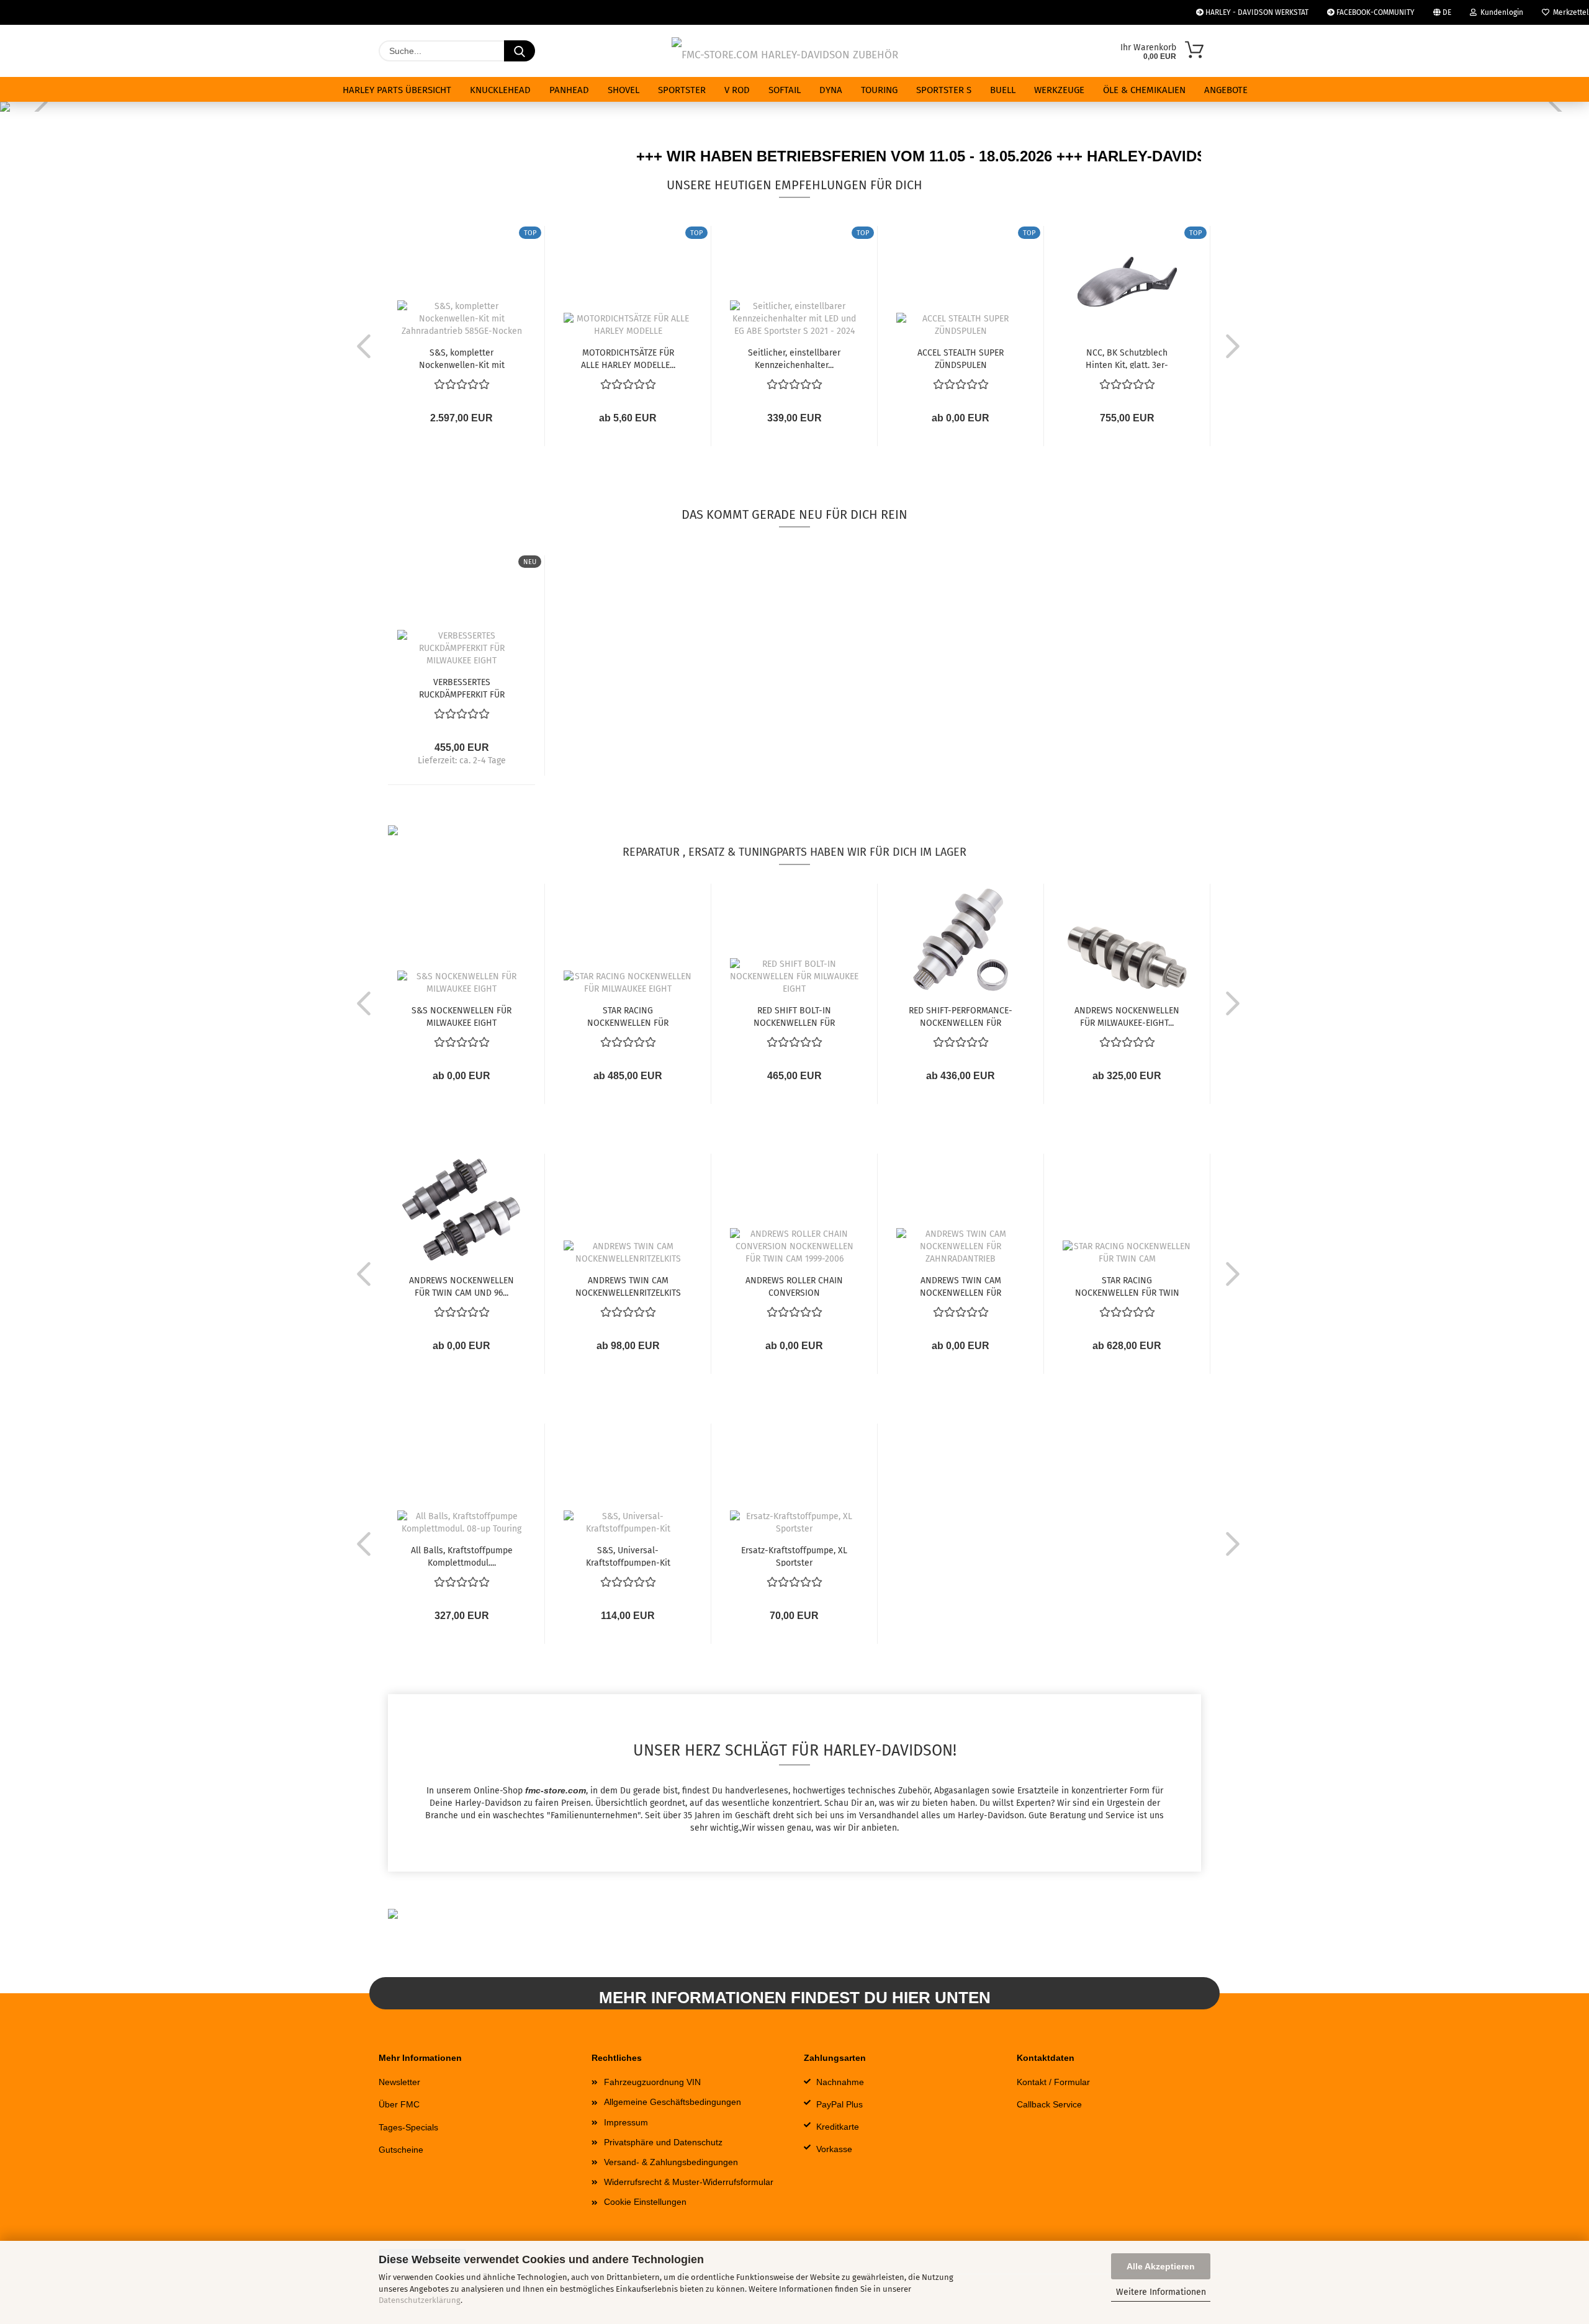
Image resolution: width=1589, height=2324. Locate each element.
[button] (360, 346)
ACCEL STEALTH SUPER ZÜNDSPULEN (961, 358)
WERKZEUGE (1059, 90)
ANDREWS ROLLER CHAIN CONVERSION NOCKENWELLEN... (794, 1286)
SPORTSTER (682, 90)
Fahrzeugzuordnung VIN (652, 2082)
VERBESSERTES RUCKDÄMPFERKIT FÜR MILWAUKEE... (462, 688)
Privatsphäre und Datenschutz (663, 2142)
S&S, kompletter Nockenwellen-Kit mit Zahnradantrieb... (462, 358)
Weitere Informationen (1161, 2292)
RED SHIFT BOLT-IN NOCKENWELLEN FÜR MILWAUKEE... (794, 1016)
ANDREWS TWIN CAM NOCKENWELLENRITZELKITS (628, 1286)
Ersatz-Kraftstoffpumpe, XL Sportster (794, 1556)
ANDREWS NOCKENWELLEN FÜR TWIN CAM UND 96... (461, 1286)
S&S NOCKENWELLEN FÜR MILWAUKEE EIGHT (461, 1016)
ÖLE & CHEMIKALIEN (1144, 90)
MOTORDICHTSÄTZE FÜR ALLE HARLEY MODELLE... (628, 358)
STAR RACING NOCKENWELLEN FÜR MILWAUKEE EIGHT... (628, 1016)
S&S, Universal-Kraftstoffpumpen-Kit (628, 1556)
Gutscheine (401, 2150)
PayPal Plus (840, 2104)
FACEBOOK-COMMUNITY (1375, 12)
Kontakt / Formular (1053, 2082)
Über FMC (399, 2104)
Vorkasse (834, 2149)
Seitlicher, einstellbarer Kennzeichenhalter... (794, 358)
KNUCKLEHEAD (500, 90)
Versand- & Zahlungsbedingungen (671, 2162)
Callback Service (1049, 2104)
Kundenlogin (1500, 12)
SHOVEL (623, 90)
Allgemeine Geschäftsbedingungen (673, 2102)
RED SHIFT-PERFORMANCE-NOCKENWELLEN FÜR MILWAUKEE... (961, 1016)
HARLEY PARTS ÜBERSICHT (397, 90)
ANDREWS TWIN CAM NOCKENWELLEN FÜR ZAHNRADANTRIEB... (961, 1286)
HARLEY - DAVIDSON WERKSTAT (1256, 12)
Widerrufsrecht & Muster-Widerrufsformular (689, 2182)
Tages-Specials (408, 2127)
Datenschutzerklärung (420, 2300)
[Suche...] (520, 51)
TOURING (879, 90)
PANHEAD (569, 90)
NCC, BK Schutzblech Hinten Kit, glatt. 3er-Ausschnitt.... (1127, 358)
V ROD (737, 90)
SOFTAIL (785, 90)
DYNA (831, 90)
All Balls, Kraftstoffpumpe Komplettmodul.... (462, 1556)
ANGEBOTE (1226, 90)
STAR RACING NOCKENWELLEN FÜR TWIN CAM (1127, 1286)
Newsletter (399, 2082)
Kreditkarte (838, 2127)
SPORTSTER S (944, 90)
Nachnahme (840, 2082)
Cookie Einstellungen (645, 2202)
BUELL (1003, 90)
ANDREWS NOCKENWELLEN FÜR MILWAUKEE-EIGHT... (1127, 1016)
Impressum (626, 2122)
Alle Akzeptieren (1161, 2266)
